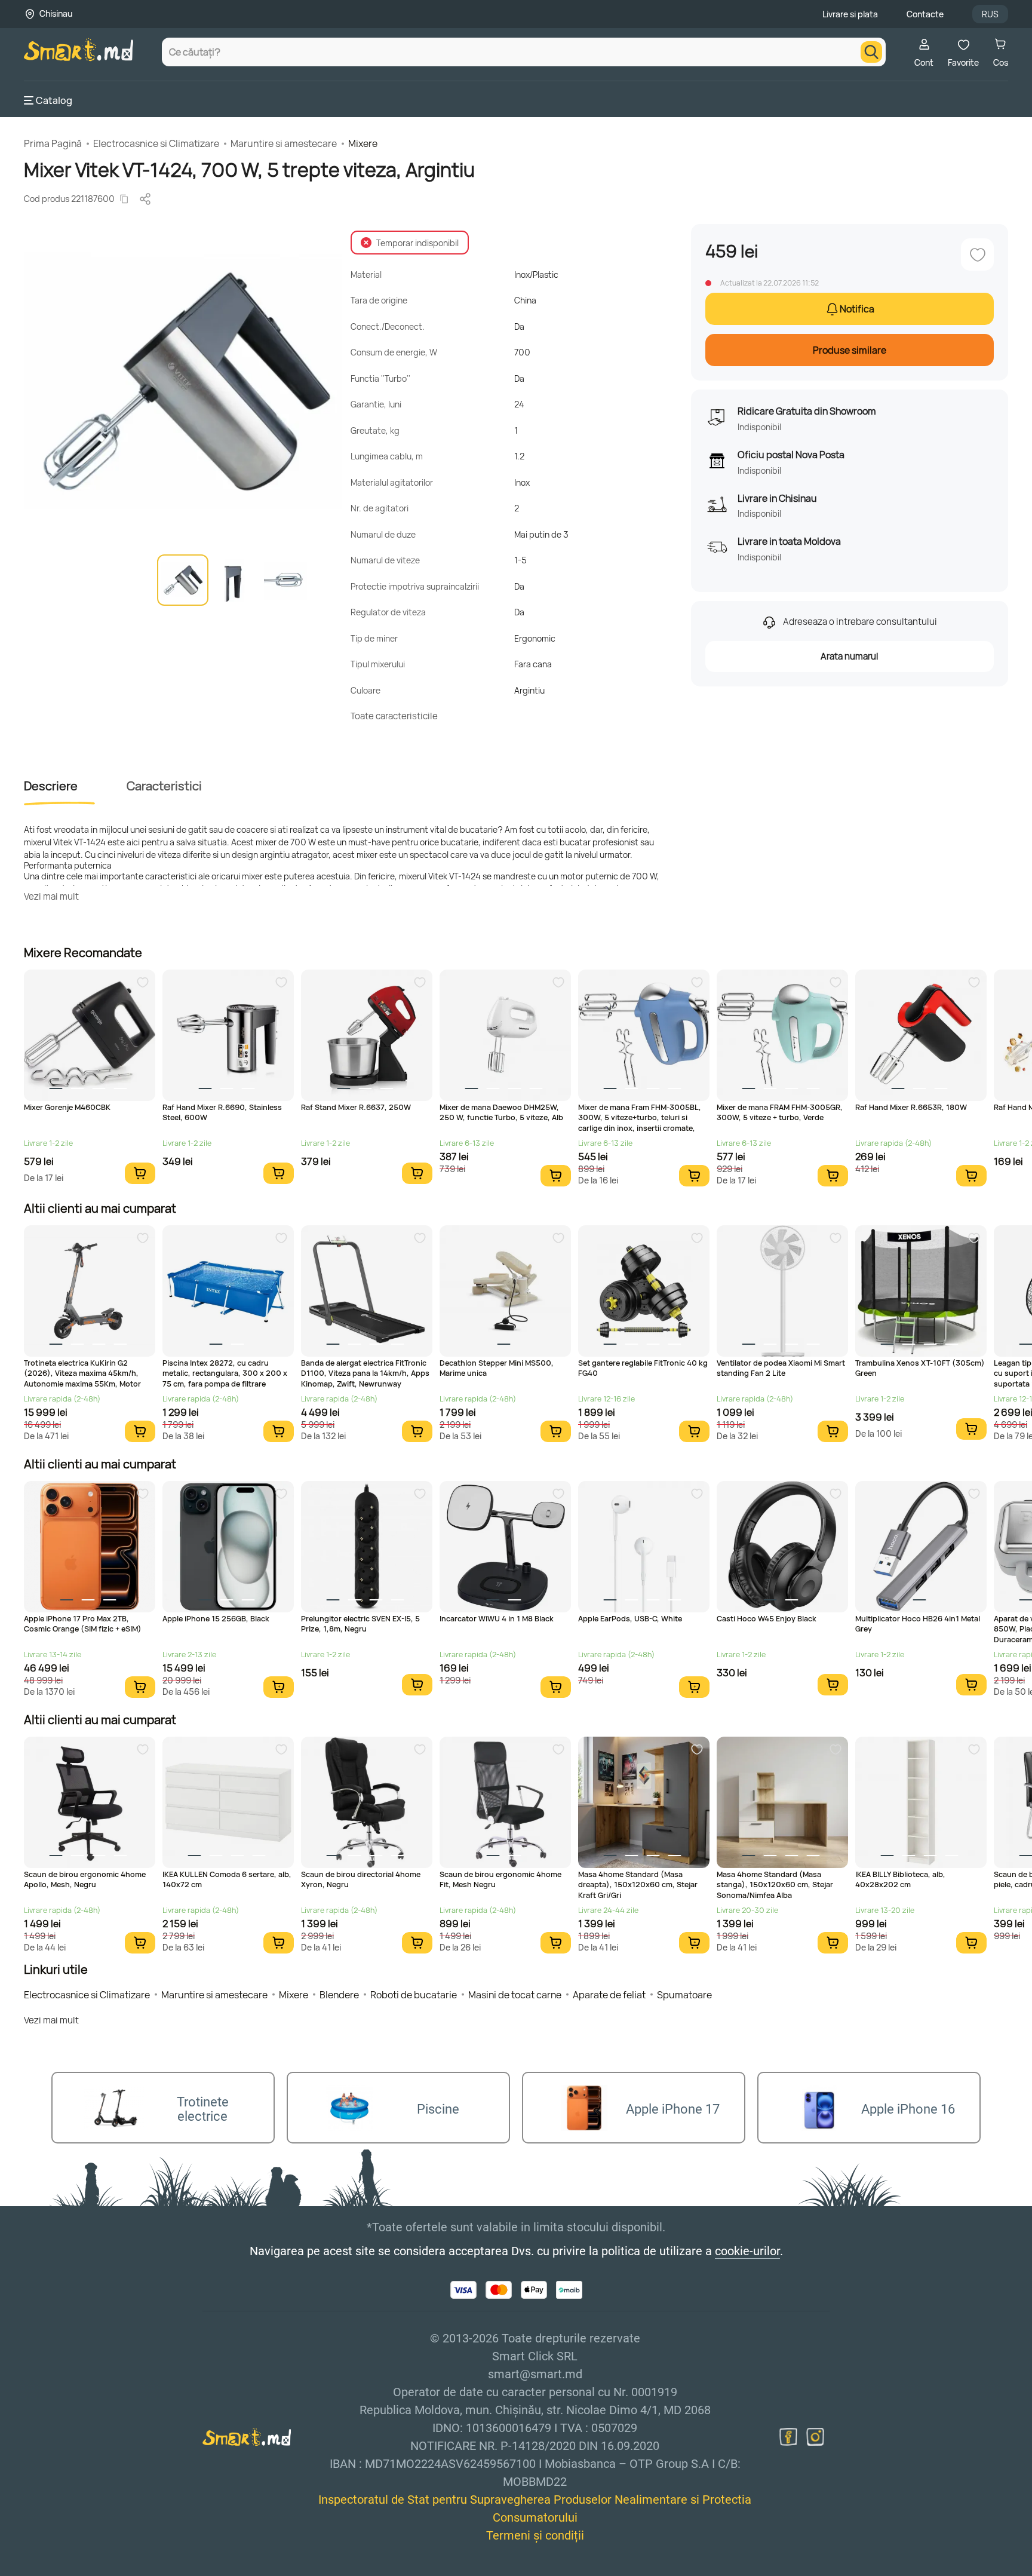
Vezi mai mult (51, 896)
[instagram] (815, 2437)
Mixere (363, 143)
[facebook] (788, 2437)
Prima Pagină (53, 143)
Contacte (925, 14)
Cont (924, 62)
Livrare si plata (850, 14)
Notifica (857, 309)
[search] (871, 52)
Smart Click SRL (93, 2569)
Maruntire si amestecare (284, 143)
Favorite (963, 62)
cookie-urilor (747, 2251)
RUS (990, 14)
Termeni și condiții (535, 2535)
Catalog (54, 100)
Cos (1001, 62)
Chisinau (56, 13)
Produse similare (850, 350)
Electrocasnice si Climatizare (156, 143)
